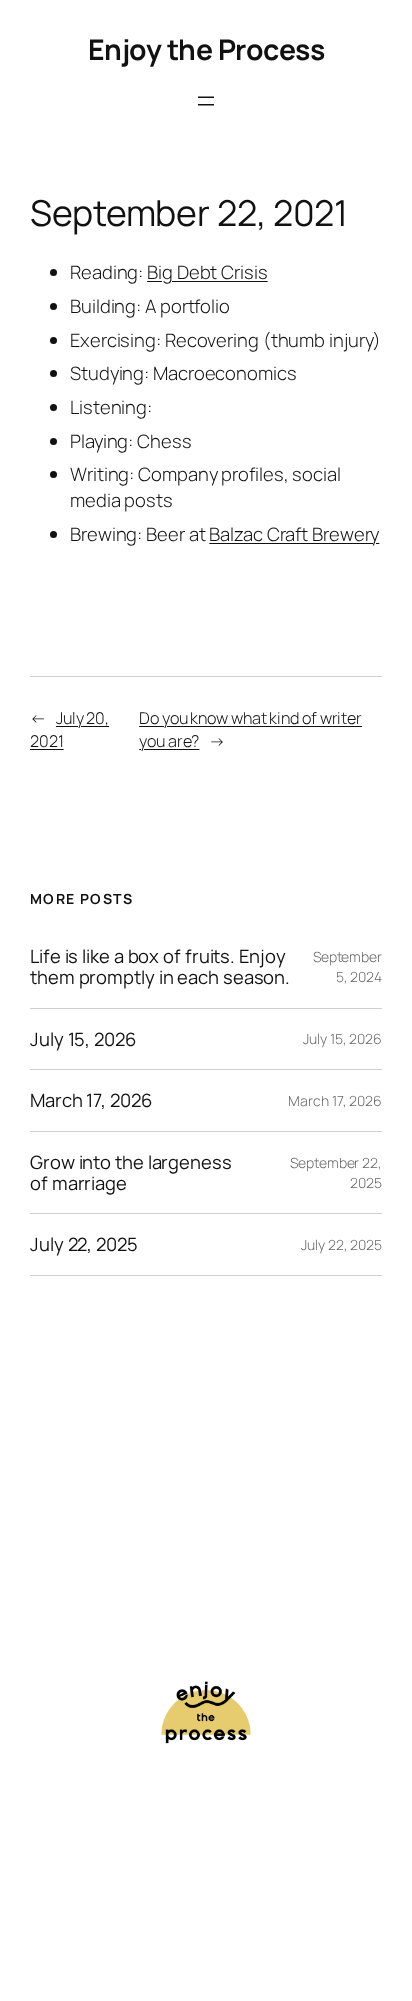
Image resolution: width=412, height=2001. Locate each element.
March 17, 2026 (91, 1100)
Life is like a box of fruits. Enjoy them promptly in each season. (160, 966)
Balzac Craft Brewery (294, 534)
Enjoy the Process (206, 49)
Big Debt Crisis (207, 272)
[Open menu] (206, 101)
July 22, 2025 (84, 1244)
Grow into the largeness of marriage (131, 1172)
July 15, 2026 (83, 1039)
